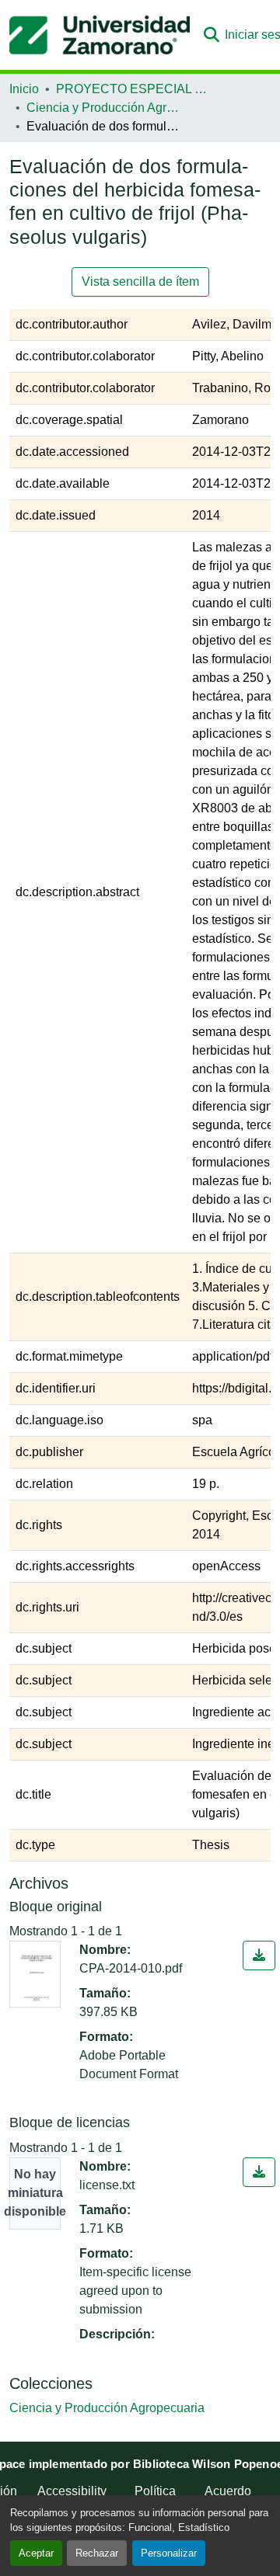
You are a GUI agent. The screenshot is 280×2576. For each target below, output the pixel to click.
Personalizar (169, 2553)
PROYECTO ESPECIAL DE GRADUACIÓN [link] (134, 89)
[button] (100, 35)
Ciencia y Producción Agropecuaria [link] (104, 108)
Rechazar (97, 2553)
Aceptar (36, 2553)
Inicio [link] (24, 89)
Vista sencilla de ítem (140, 282)
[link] (259, 1955)
